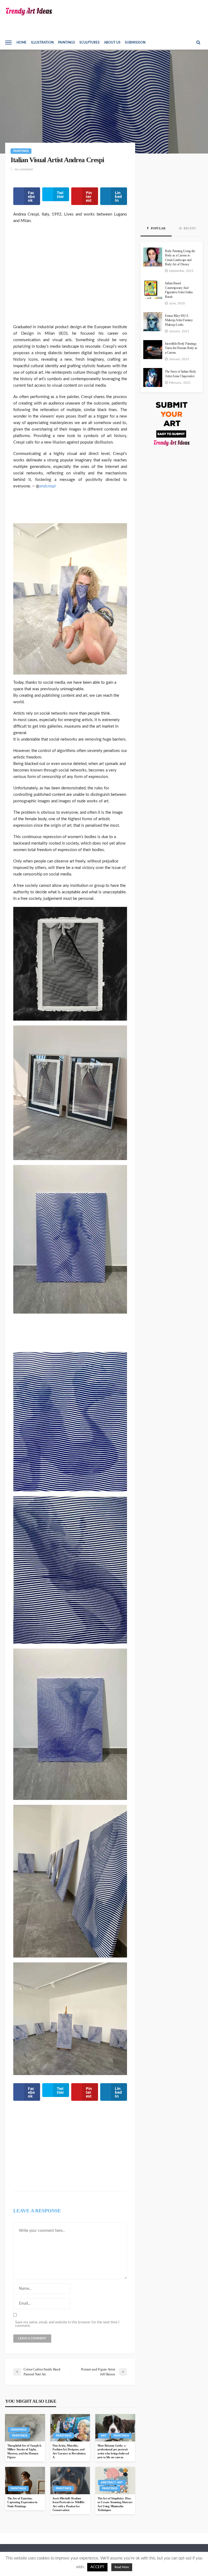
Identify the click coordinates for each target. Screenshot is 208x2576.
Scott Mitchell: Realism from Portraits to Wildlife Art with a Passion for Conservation (69, 2504)
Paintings (66, 43)
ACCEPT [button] (97, 2567)
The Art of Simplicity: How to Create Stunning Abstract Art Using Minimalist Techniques (115, 2504)
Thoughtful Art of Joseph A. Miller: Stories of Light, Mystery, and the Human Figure (25, 2451)
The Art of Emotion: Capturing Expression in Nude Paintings (22, 2502)
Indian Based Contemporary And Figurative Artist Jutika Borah (179, 290)
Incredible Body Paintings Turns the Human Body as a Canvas (181, 348)
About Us (112, 43)
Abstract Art (112, 2482)
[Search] (198, 43)
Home (22, 43)
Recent (189, 228)
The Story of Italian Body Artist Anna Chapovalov (181, 374)
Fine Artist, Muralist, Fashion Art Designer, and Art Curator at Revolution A (69, 2451)
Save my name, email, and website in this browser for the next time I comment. (67, 2324)
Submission (135, 43)
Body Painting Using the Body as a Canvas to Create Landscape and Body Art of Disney (180, 258)
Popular (158, 228)
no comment (24, 169)
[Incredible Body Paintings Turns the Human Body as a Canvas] (153, 350)
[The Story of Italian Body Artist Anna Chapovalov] (153, 377)
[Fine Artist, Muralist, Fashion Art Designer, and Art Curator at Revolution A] (70, 2428)
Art (104, 2436)
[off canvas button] (8, 43)
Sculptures (90, 43)
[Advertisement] (70, 277)
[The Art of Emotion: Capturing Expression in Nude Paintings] (25, 2480)
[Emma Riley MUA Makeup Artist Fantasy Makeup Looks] (153, 322)
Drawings (19, 2430)
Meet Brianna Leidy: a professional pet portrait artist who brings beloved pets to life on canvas (113, 2451)
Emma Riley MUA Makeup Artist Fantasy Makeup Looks (179, 320)
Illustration (42, 43)
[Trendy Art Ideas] (29, 12)
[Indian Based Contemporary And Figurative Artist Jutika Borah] (153, 289)
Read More (122, 2567)
